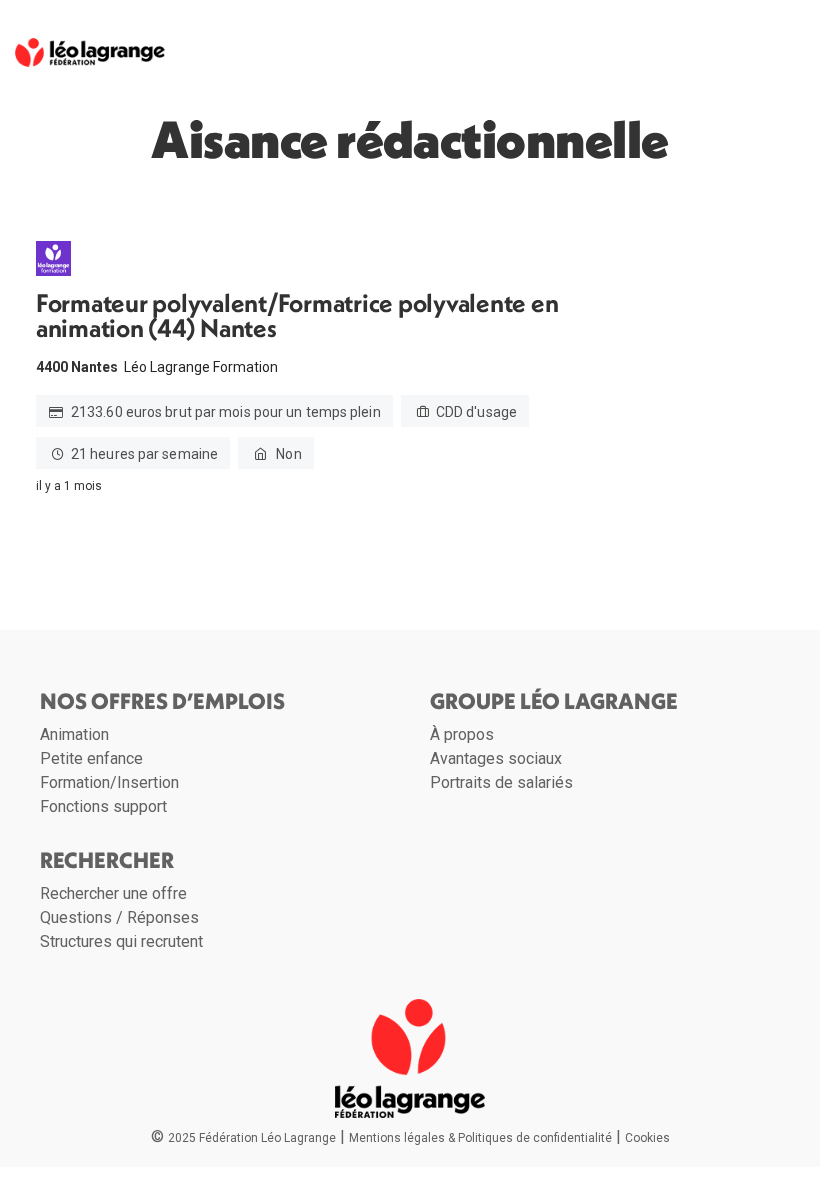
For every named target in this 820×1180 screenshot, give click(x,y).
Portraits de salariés (501, 782)
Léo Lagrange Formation (201, 367)
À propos (462, 734)
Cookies (647, 1138)
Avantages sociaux (496, 758)
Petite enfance (91, 758)
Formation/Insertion (109, 782)
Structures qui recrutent (121, 941)
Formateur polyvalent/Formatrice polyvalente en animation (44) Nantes (297, 316)
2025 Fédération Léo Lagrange (252, 1138)
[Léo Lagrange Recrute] (90, 46)
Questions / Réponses (119, 917)
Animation (74, 734)
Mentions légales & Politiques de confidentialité (480, 1138)
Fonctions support (103, 806)
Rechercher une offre (113, 893)
